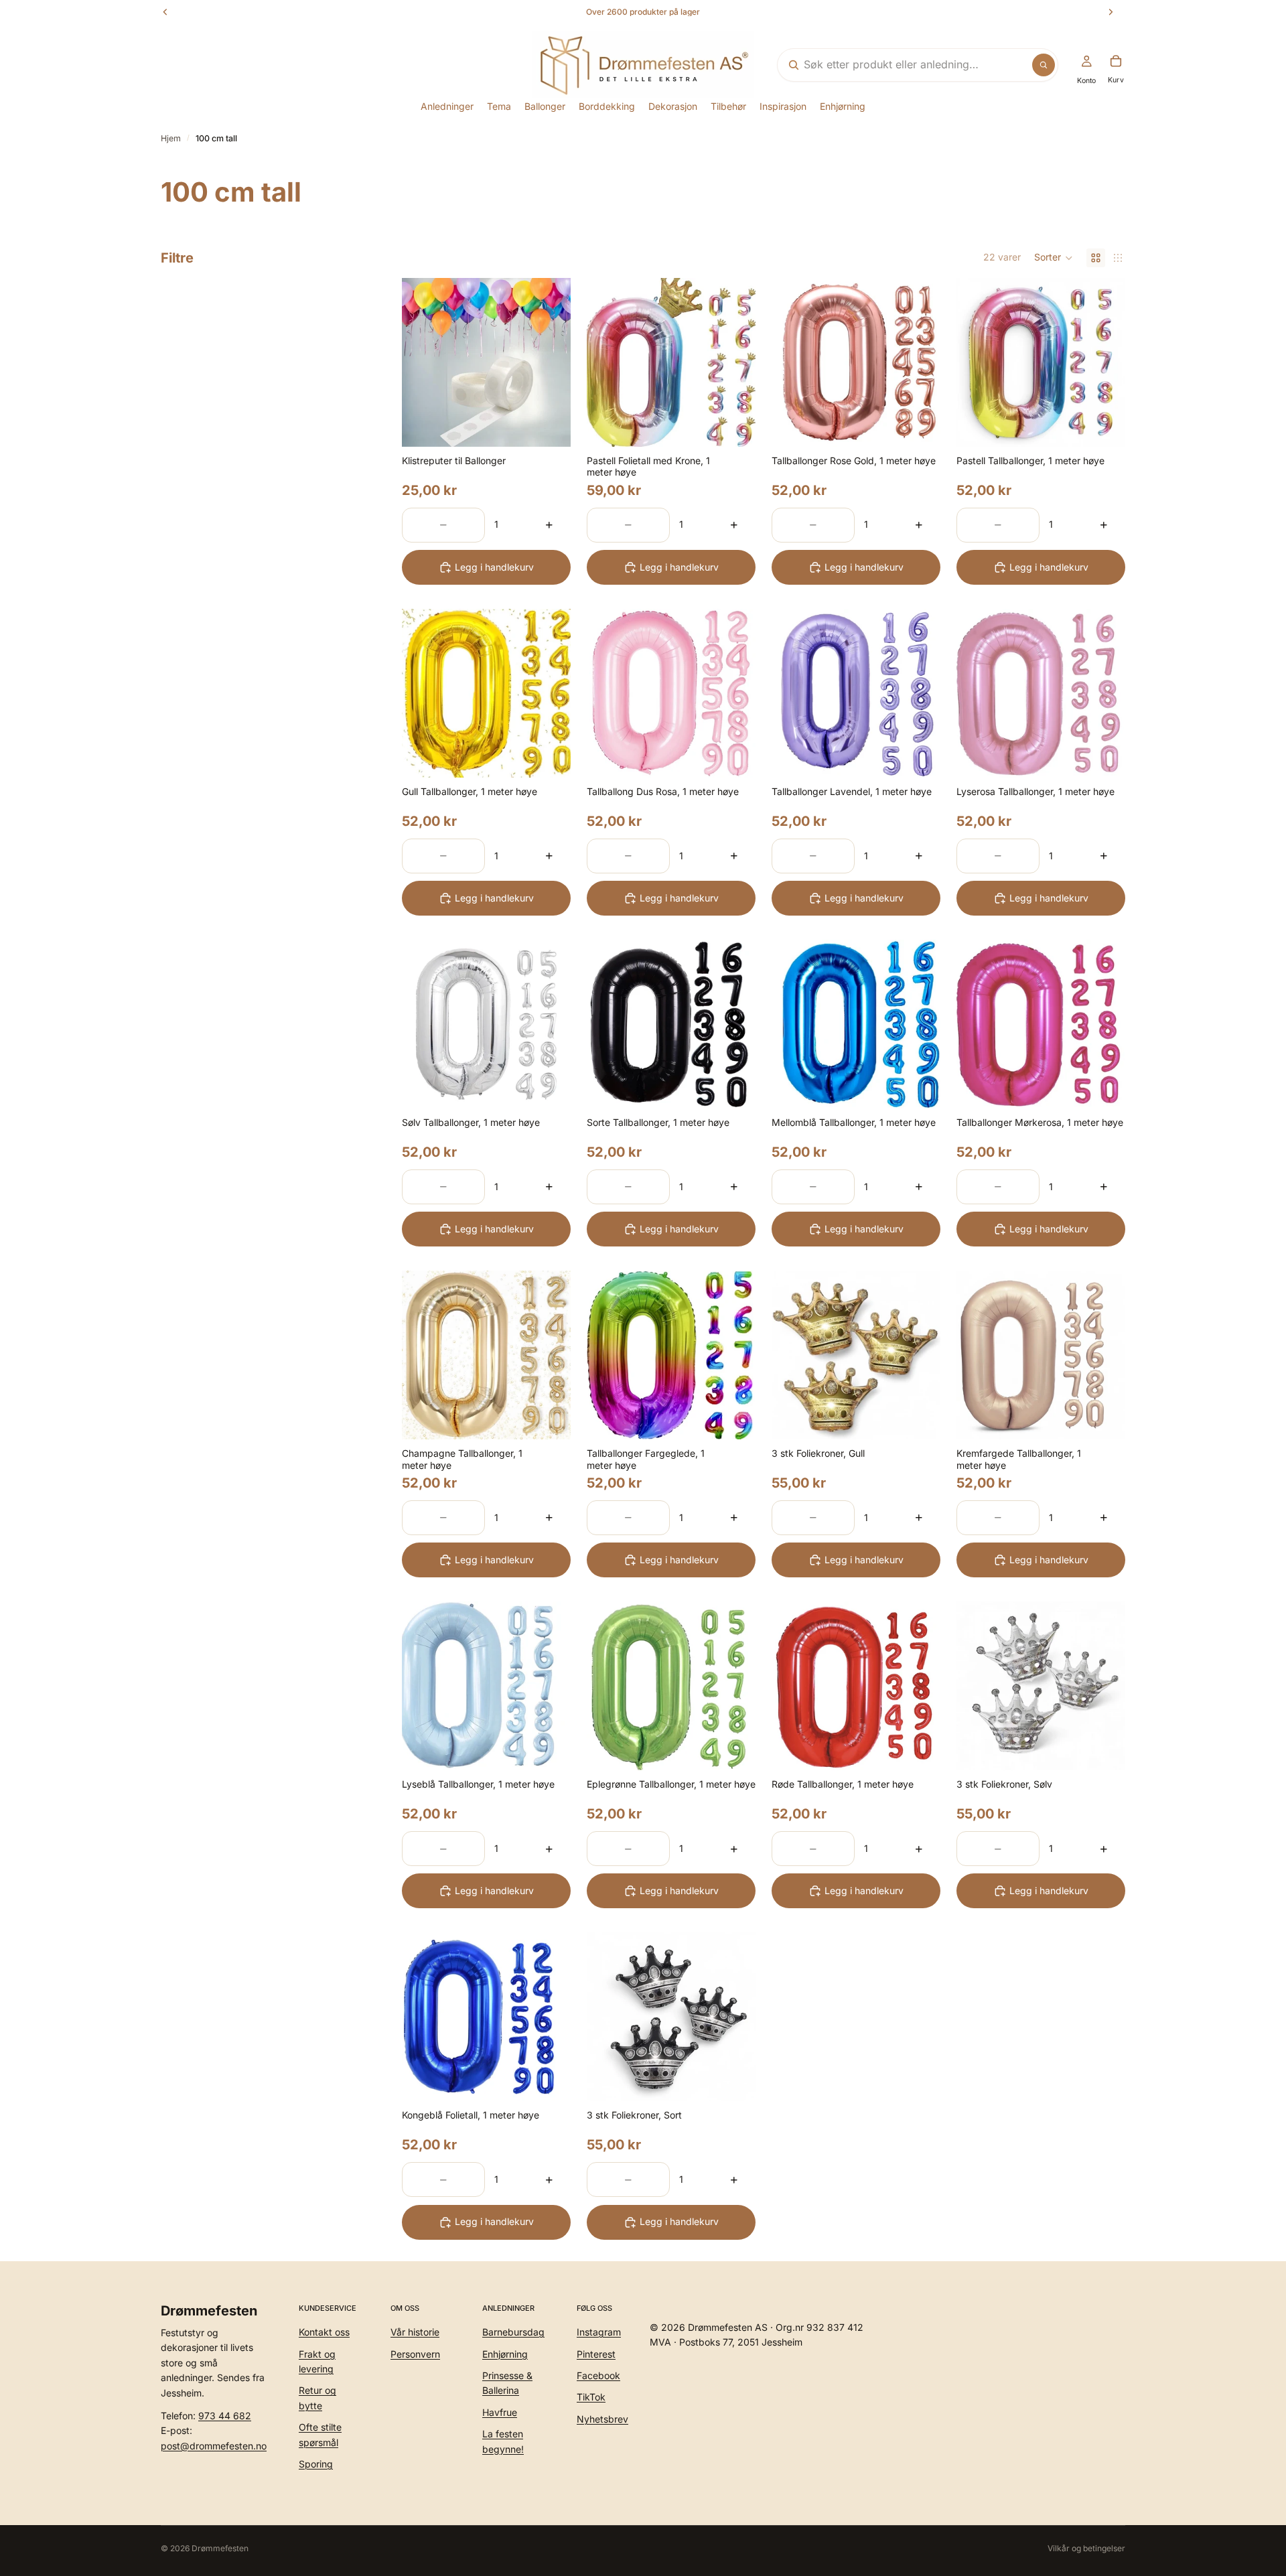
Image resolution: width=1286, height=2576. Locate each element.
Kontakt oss (324, 2332)
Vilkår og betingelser (1086, 2548)
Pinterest (596, 2353)
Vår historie (415, 2332)
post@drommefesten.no (214, 2445)
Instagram (599, 2332)
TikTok (591, 2397)
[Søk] (1044, 65)
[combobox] (901, 65)
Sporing (316, 2464)
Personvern (415, 2353)
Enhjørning (505, 2353)
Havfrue (500, 2412)
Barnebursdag (513, 2332)
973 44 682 (225, 2416)
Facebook (598, 2375)
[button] (1054, 258)
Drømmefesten (220, 2548)
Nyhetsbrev (602, 2418)
